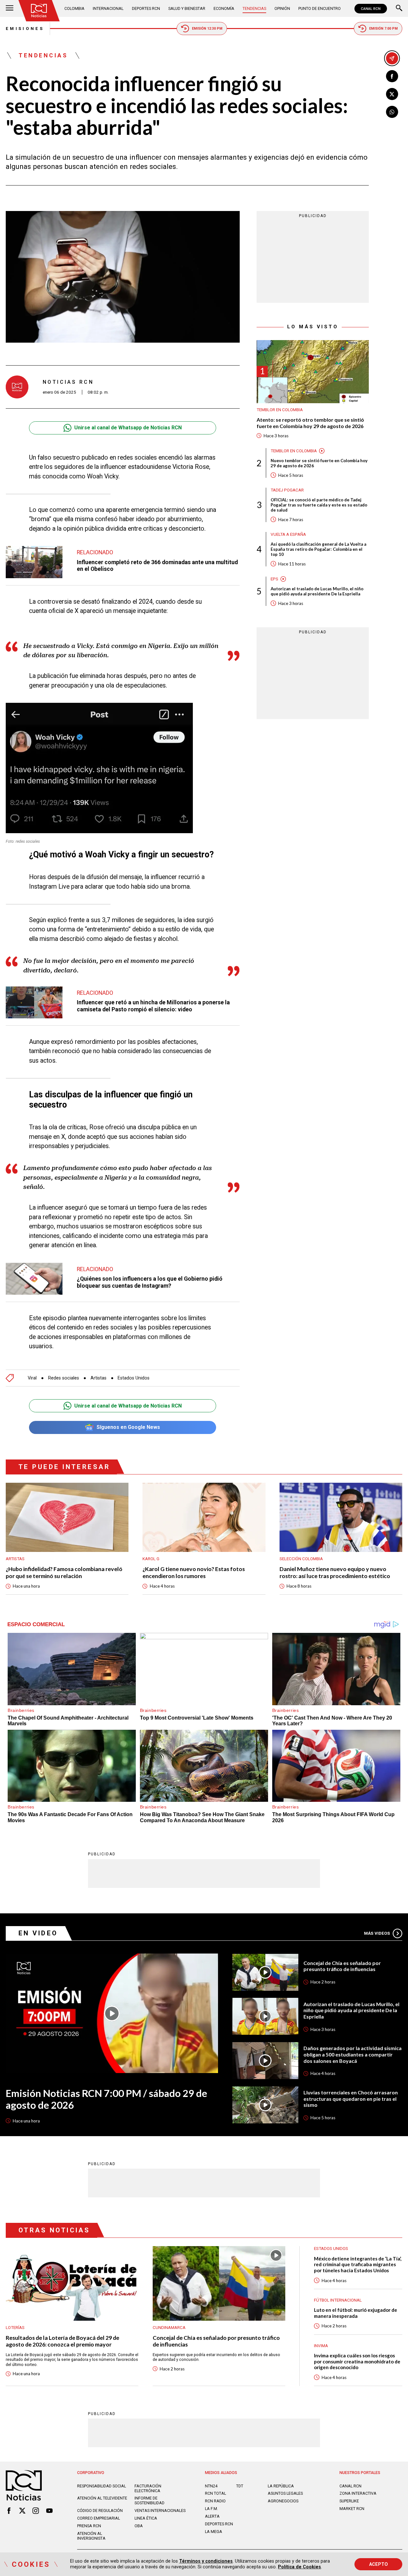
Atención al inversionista (91, 2536)
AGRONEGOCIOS (283, 2501)
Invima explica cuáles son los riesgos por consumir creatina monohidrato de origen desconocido (357, 2361)
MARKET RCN (352, 2509)
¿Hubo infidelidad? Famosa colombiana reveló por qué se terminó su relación (64, 1572)
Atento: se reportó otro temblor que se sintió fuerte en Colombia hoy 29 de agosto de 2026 (310, 423)
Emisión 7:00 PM (383, 29)
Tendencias (254, 8)
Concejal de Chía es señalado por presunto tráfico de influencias (342, 1966)
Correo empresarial (98, 2518)
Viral (32, 1378)
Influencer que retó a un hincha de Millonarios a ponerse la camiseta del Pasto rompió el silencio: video (153, 1006)
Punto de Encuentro (320, 8)
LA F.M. (211, 2509)
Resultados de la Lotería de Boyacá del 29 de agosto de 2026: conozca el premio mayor (62, 2341)
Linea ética (146, 2518)
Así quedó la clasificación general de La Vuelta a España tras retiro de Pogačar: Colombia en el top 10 (318, 549)
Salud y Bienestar (187, 8)
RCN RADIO (215, 2501)
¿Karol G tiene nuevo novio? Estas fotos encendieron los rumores (194, 1572)
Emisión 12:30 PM (207, 29)
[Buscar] (399, 9)
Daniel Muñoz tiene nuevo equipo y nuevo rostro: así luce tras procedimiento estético (335, 1572)
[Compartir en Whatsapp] (392, 112)
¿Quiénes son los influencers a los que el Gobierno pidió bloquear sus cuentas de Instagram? (150, 1282)
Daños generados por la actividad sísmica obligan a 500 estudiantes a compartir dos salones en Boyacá (353, 2054)
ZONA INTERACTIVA (358, 2493)
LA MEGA (214, 2532)
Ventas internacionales (160, 2511)
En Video (38, 1933)
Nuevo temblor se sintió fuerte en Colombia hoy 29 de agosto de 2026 (319, 463)
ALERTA (212, 2516)
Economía (224, 8)
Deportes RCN (146, 8)
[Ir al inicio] (39, 11)
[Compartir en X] (392, 94)
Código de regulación (100, 2511)
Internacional (108, 8)
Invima (321, 2346)
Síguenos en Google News (128, 1427)
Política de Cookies (299, 2567)
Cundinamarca (169, 2328)
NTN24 (211, 2486)
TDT (240, 2486)
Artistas (98, 1378)
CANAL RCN (371, 9)
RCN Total (215, 2493)
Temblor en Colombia (280, 410)
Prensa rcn (89, 2526)
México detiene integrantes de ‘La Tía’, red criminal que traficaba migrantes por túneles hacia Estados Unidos (358, 2264)
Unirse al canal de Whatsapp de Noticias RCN (128, 428)
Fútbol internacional (338, 2300)
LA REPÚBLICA (281, 2486)
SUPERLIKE (349, 2501)
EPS (274, 579)
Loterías (15, 2328)
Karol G (151, 1559)
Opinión (282, 8)
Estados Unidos (134, 1378)
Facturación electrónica (148, 2488)
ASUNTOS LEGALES (285, 2493)
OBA (139, 2526)
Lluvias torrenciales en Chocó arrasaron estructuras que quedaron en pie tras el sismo (351, 2099)
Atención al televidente (102, 2498)
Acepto (379, 2564)
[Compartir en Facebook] (392, 76)
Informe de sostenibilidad (149, 2500)
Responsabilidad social (102, 2486)
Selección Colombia (301, 1559)
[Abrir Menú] (10, 9)
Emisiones (25, 29)
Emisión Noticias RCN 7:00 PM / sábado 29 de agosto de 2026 (106, 2099)
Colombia (74, 8)
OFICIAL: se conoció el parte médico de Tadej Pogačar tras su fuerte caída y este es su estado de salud (319, 505)
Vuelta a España (288, 534)
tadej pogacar (287, 490)
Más (377, 1933)
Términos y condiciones (206, 2561)
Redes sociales (64, 1378)
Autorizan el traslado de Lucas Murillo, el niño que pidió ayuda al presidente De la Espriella (317, 591)
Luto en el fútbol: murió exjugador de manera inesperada (356, 2313)
